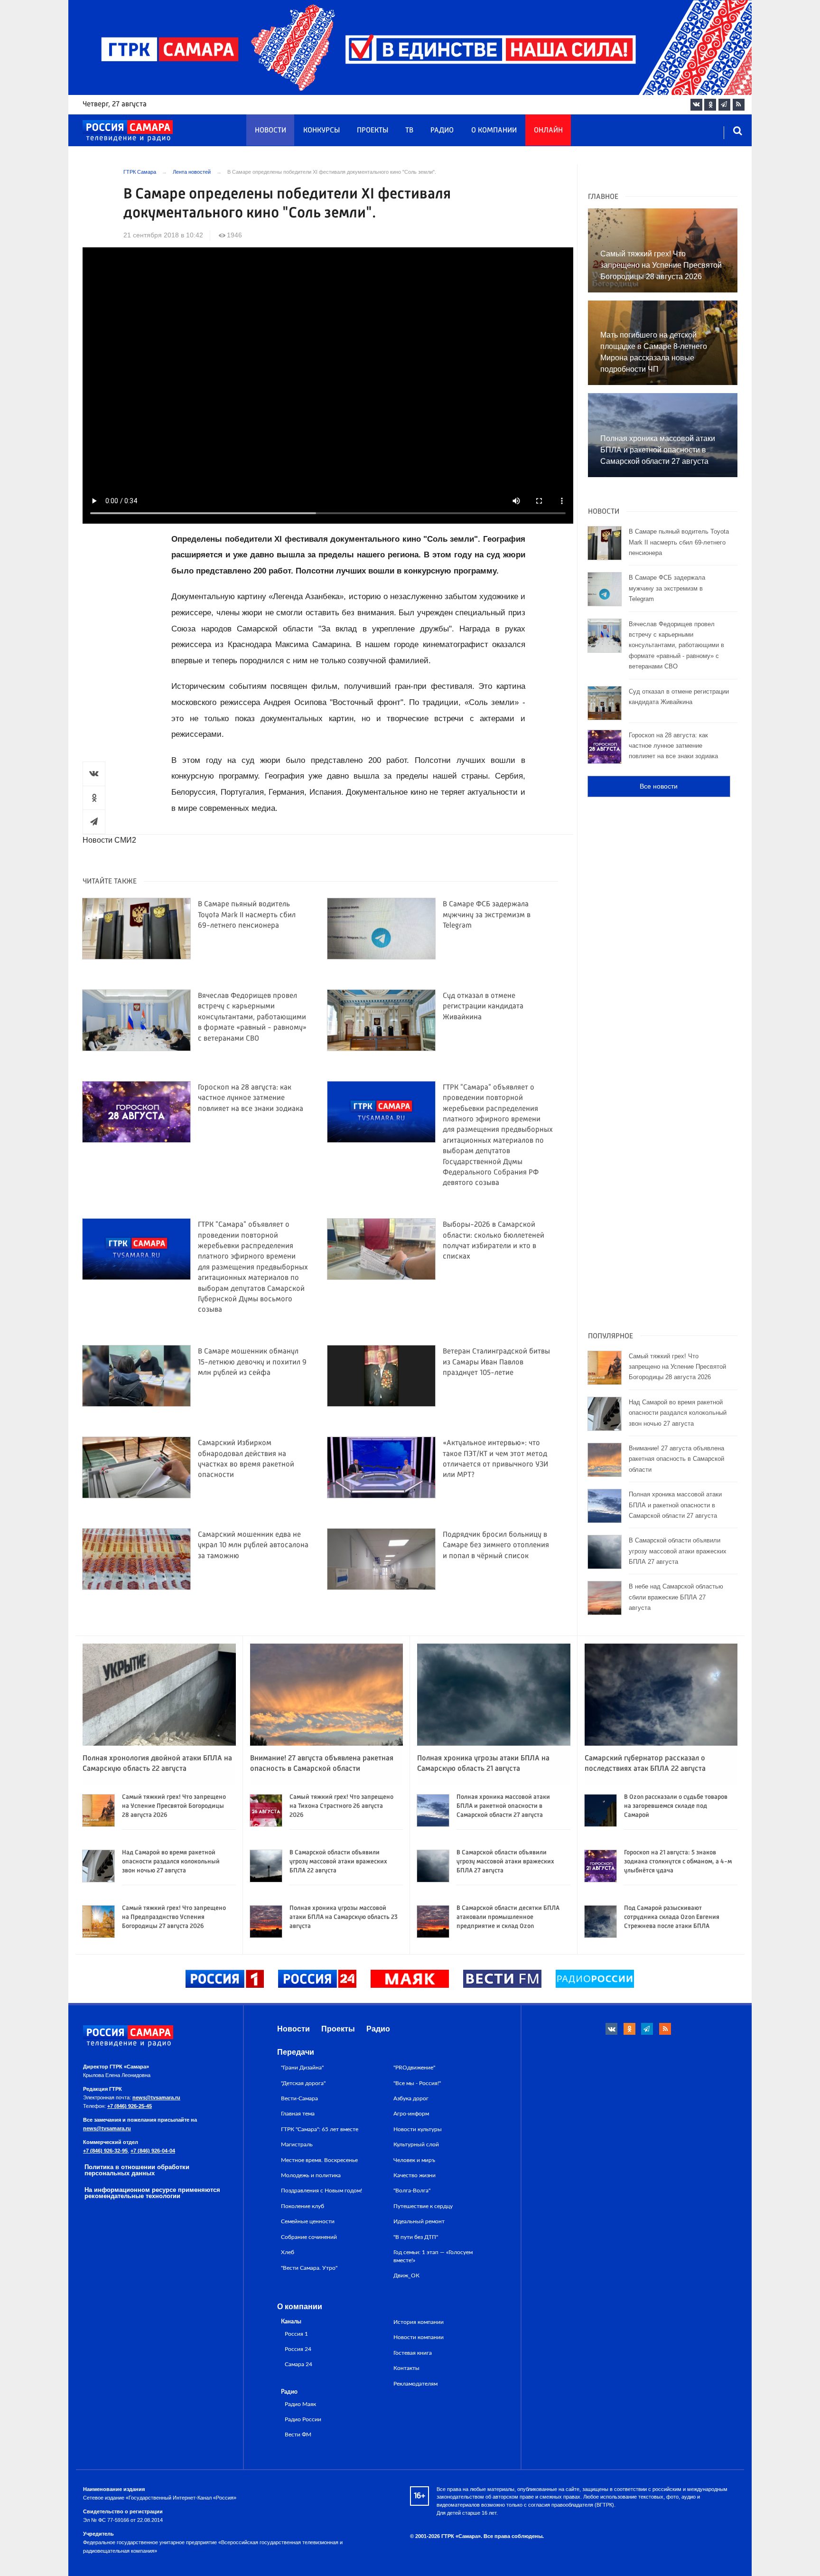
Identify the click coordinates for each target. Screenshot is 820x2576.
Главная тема (298, 2114)
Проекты (373, 131)
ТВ (409, 131)
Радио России (303, 2420)
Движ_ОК (406, 2275)
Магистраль (297, 2144)
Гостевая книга (413, 2353)
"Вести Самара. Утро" (309, 2268)
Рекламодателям (415, 2384)
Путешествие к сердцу (423, 2206)
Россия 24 (298, 2349)
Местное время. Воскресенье (319, 2160)
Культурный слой (416, 2144)
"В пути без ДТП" (416, 2237)
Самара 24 (298, 2364)
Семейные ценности (308, 2221)
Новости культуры (418, 2129)
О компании (494, 131)
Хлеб (288, 2252)
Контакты (406, 2368)
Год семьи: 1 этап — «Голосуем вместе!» (433, 2256)
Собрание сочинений (309, 2237)
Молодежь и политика (311, 2175)
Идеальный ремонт (419, 2221)
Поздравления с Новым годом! (321, 2191)
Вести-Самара (299, 2098)
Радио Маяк (300, 2404)
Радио (442, 131)
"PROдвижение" (414, 2068)
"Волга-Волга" (412, 2191)
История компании (419, 2322)
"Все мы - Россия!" (417, 2083)
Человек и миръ (414, 2160)
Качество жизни (415, 2175)
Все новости (659, 786)
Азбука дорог (411, 2098)
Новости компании (419, 2337)
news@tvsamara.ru (156, 2097)
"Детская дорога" (303, 2083)
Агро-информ (411, 2114)
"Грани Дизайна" (302, 2068)
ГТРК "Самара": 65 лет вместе (320, 2129)
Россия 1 (296, 2334)
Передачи (296, 2052)
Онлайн (548, 131)
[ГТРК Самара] (128, 131)
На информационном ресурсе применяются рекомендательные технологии (152, 2193)
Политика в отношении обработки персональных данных (137, 2170)
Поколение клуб (303, 2206)
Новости (270, 131)
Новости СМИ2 (109, 840)
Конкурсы (321, 131)
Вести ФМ (298, 2435)
